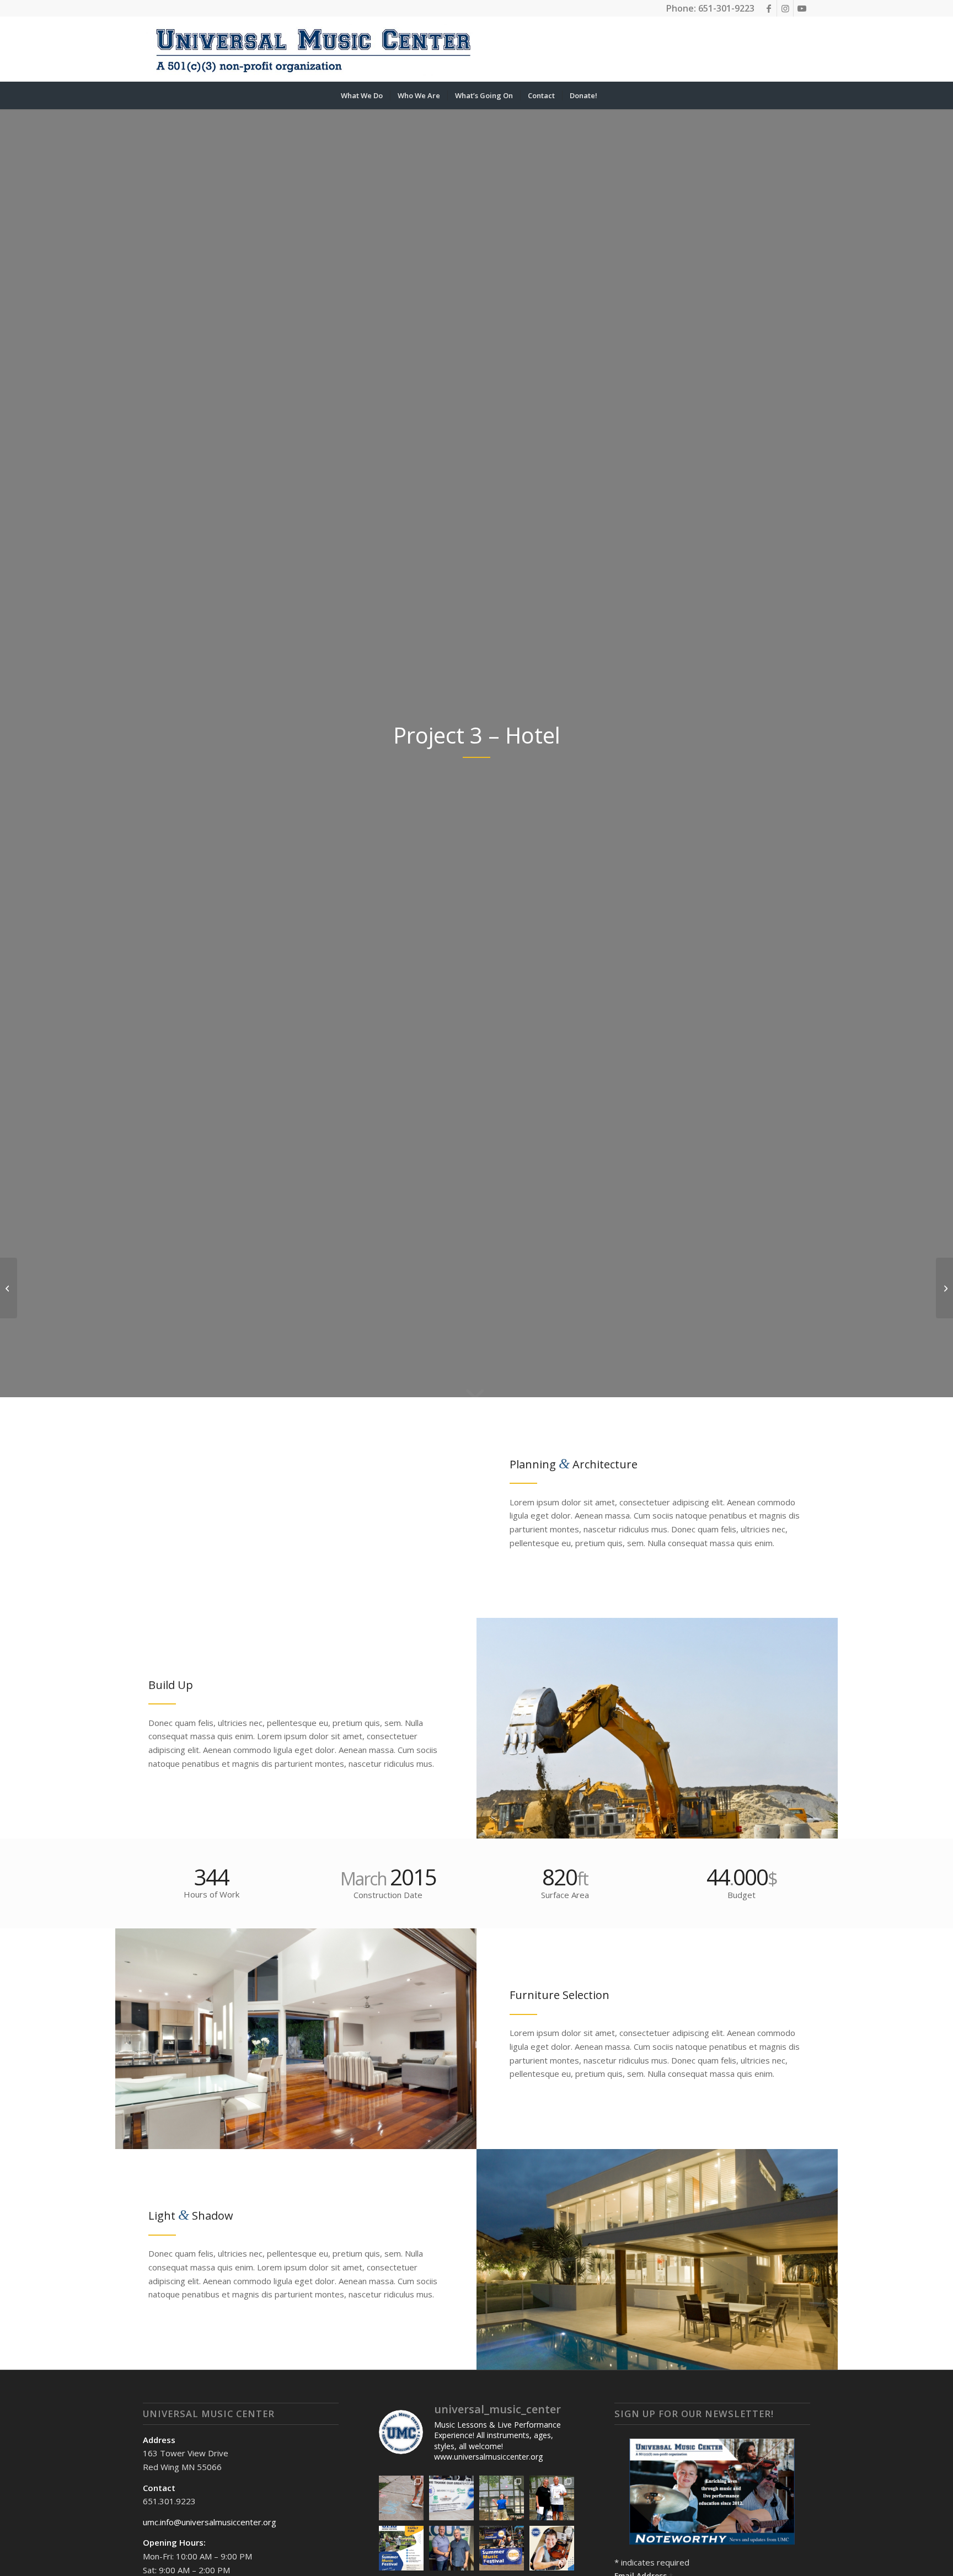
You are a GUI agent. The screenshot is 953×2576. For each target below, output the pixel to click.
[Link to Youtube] (802, 8)
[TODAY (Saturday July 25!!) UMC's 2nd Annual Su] (401, 2548)
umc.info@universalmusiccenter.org (210, 2522)
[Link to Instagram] (785, 8)
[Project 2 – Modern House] (9, 1288)
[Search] (612, 95)
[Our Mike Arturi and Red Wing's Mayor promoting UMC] (451, 2548)
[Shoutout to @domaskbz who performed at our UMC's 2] (502, 2498)
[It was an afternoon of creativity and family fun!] (401, 2498)
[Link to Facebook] (769, 8)
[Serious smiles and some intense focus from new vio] (552, 2548)
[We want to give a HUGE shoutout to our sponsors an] (451, 2498)
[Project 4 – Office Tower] (944, 1288)
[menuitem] (362, 95)
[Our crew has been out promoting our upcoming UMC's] (502, 2548)
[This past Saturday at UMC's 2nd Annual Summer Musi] (552, 2498)
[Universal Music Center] (313, 49)
